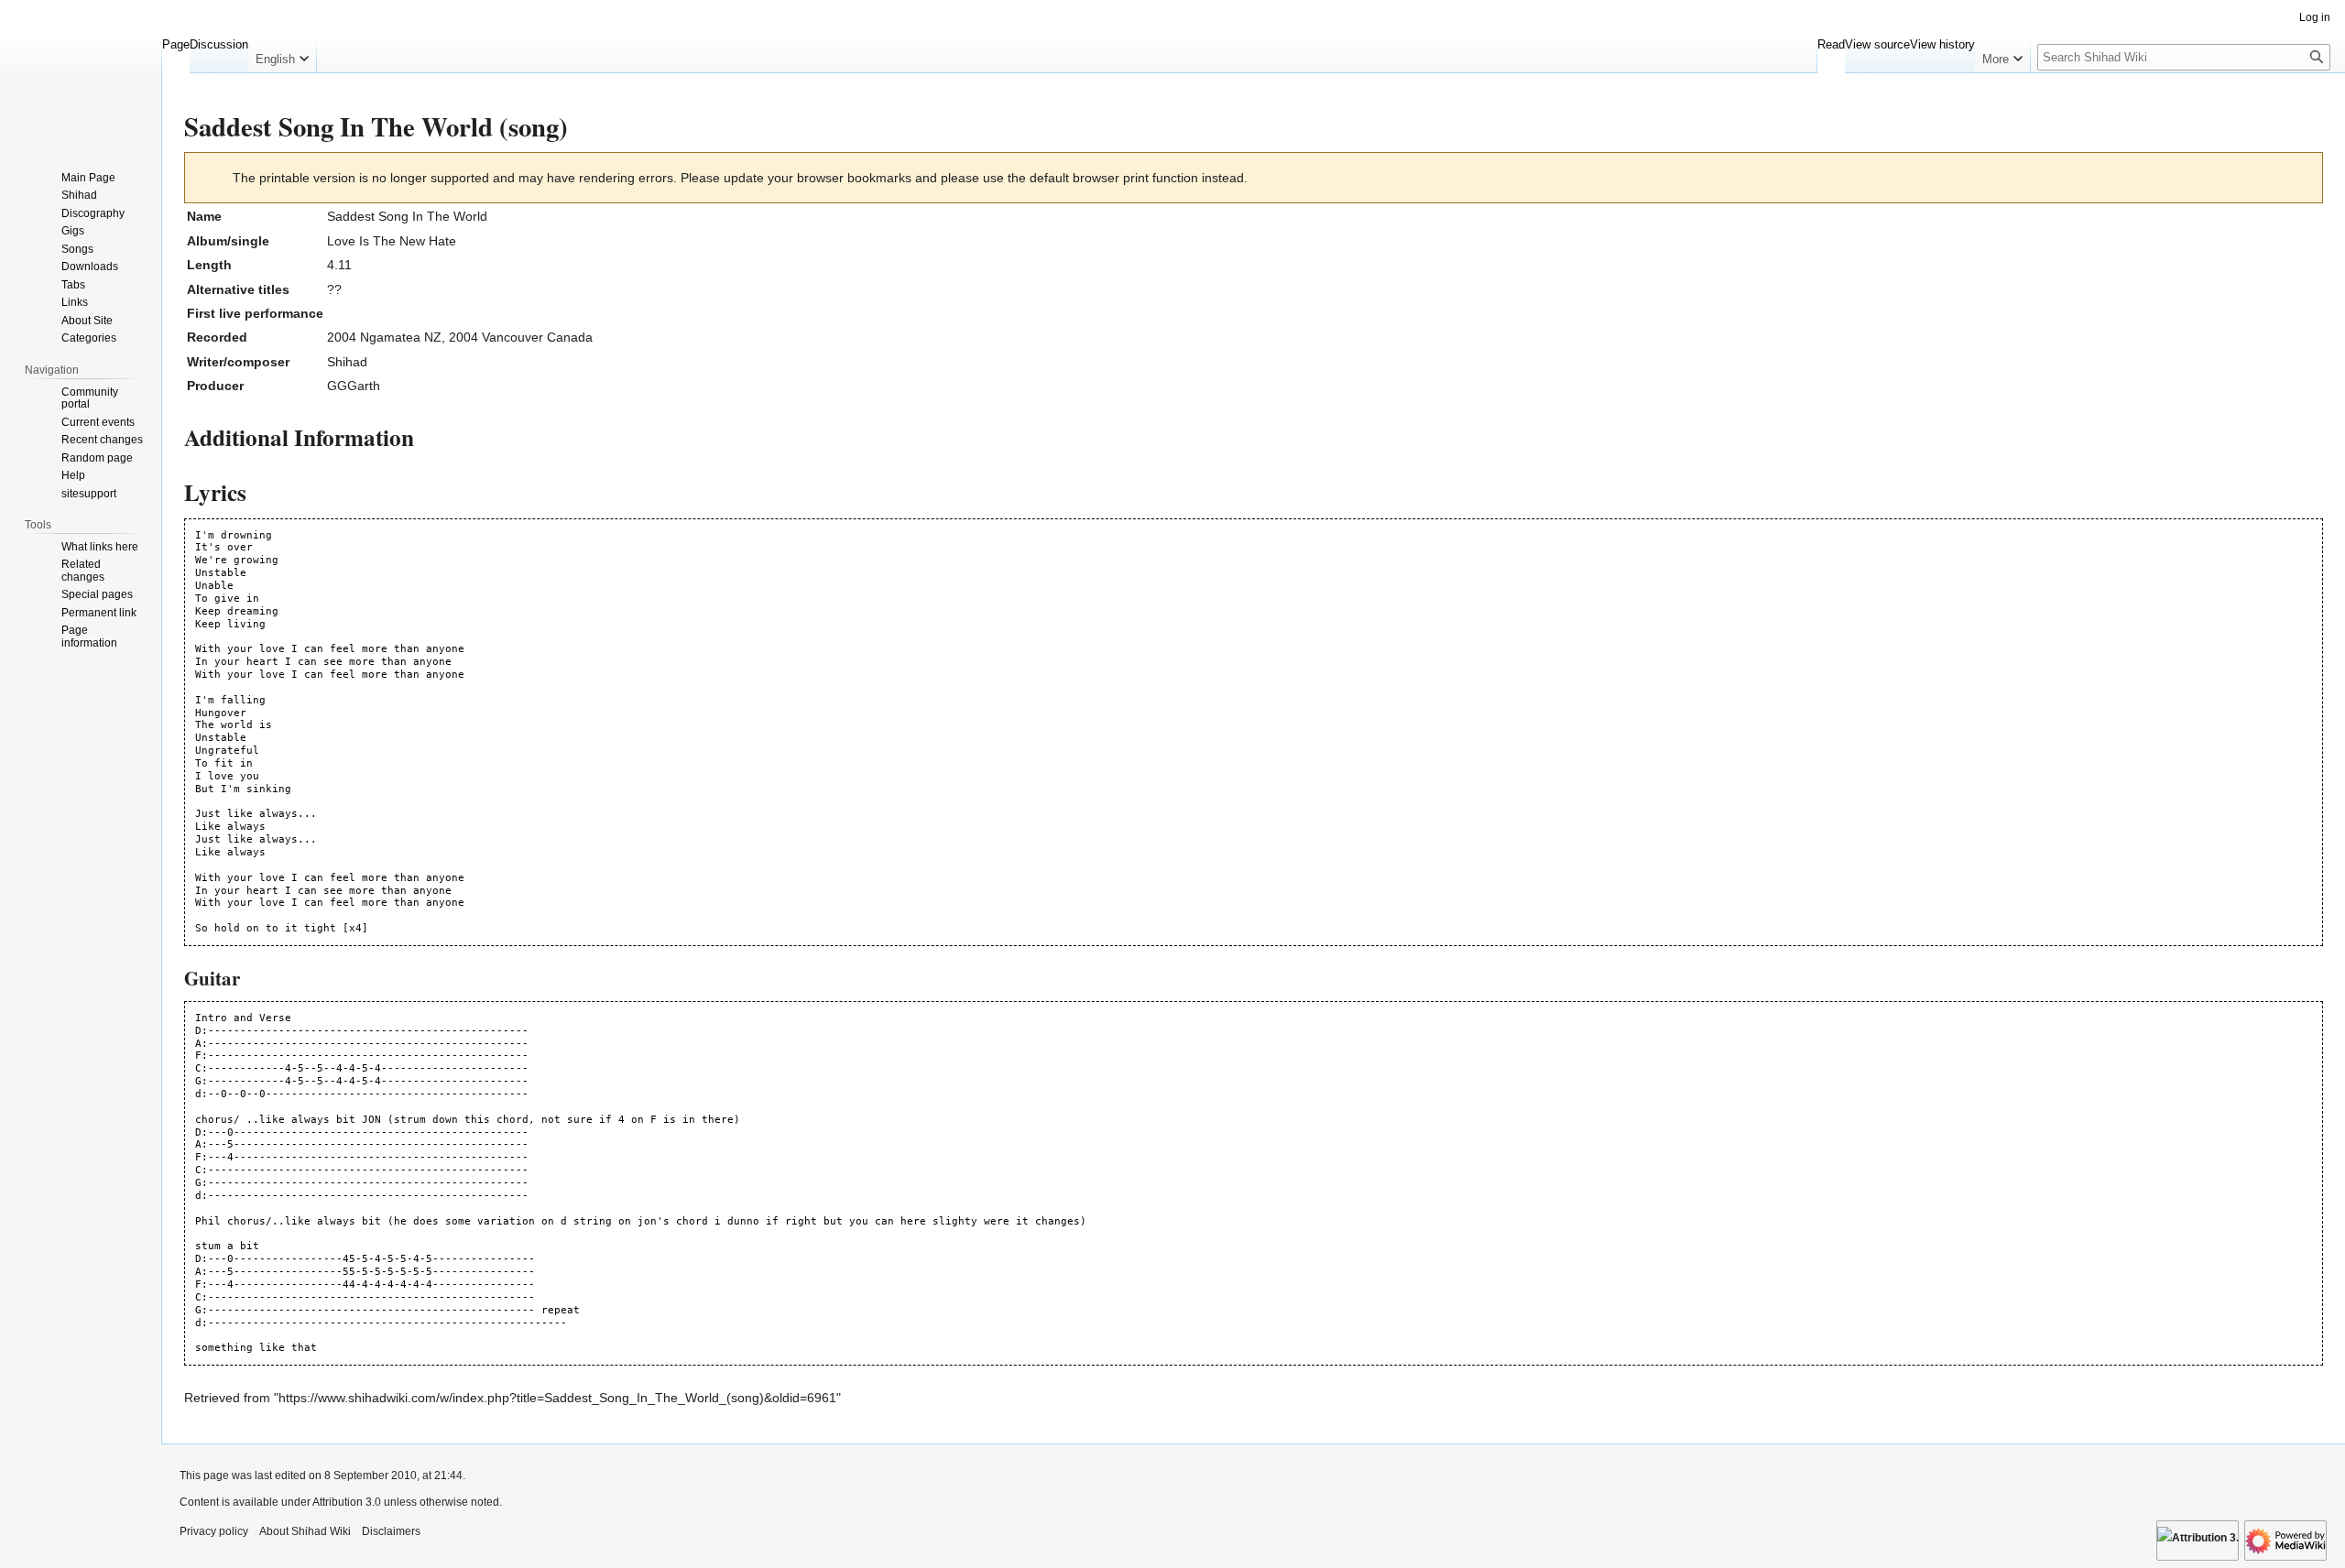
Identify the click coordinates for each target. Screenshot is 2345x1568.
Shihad (347, 362)
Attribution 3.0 (348, 1502)
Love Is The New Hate (392, 241)
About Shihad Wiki (305, 1531)
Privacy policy (214, 1531)
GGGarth (354, 386)
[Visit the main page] (81, 73)
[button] (282, 55)
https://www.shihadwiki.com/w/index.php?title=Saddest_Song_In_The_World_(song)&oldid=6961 (557, 1398)
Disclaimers (391, 1531)
